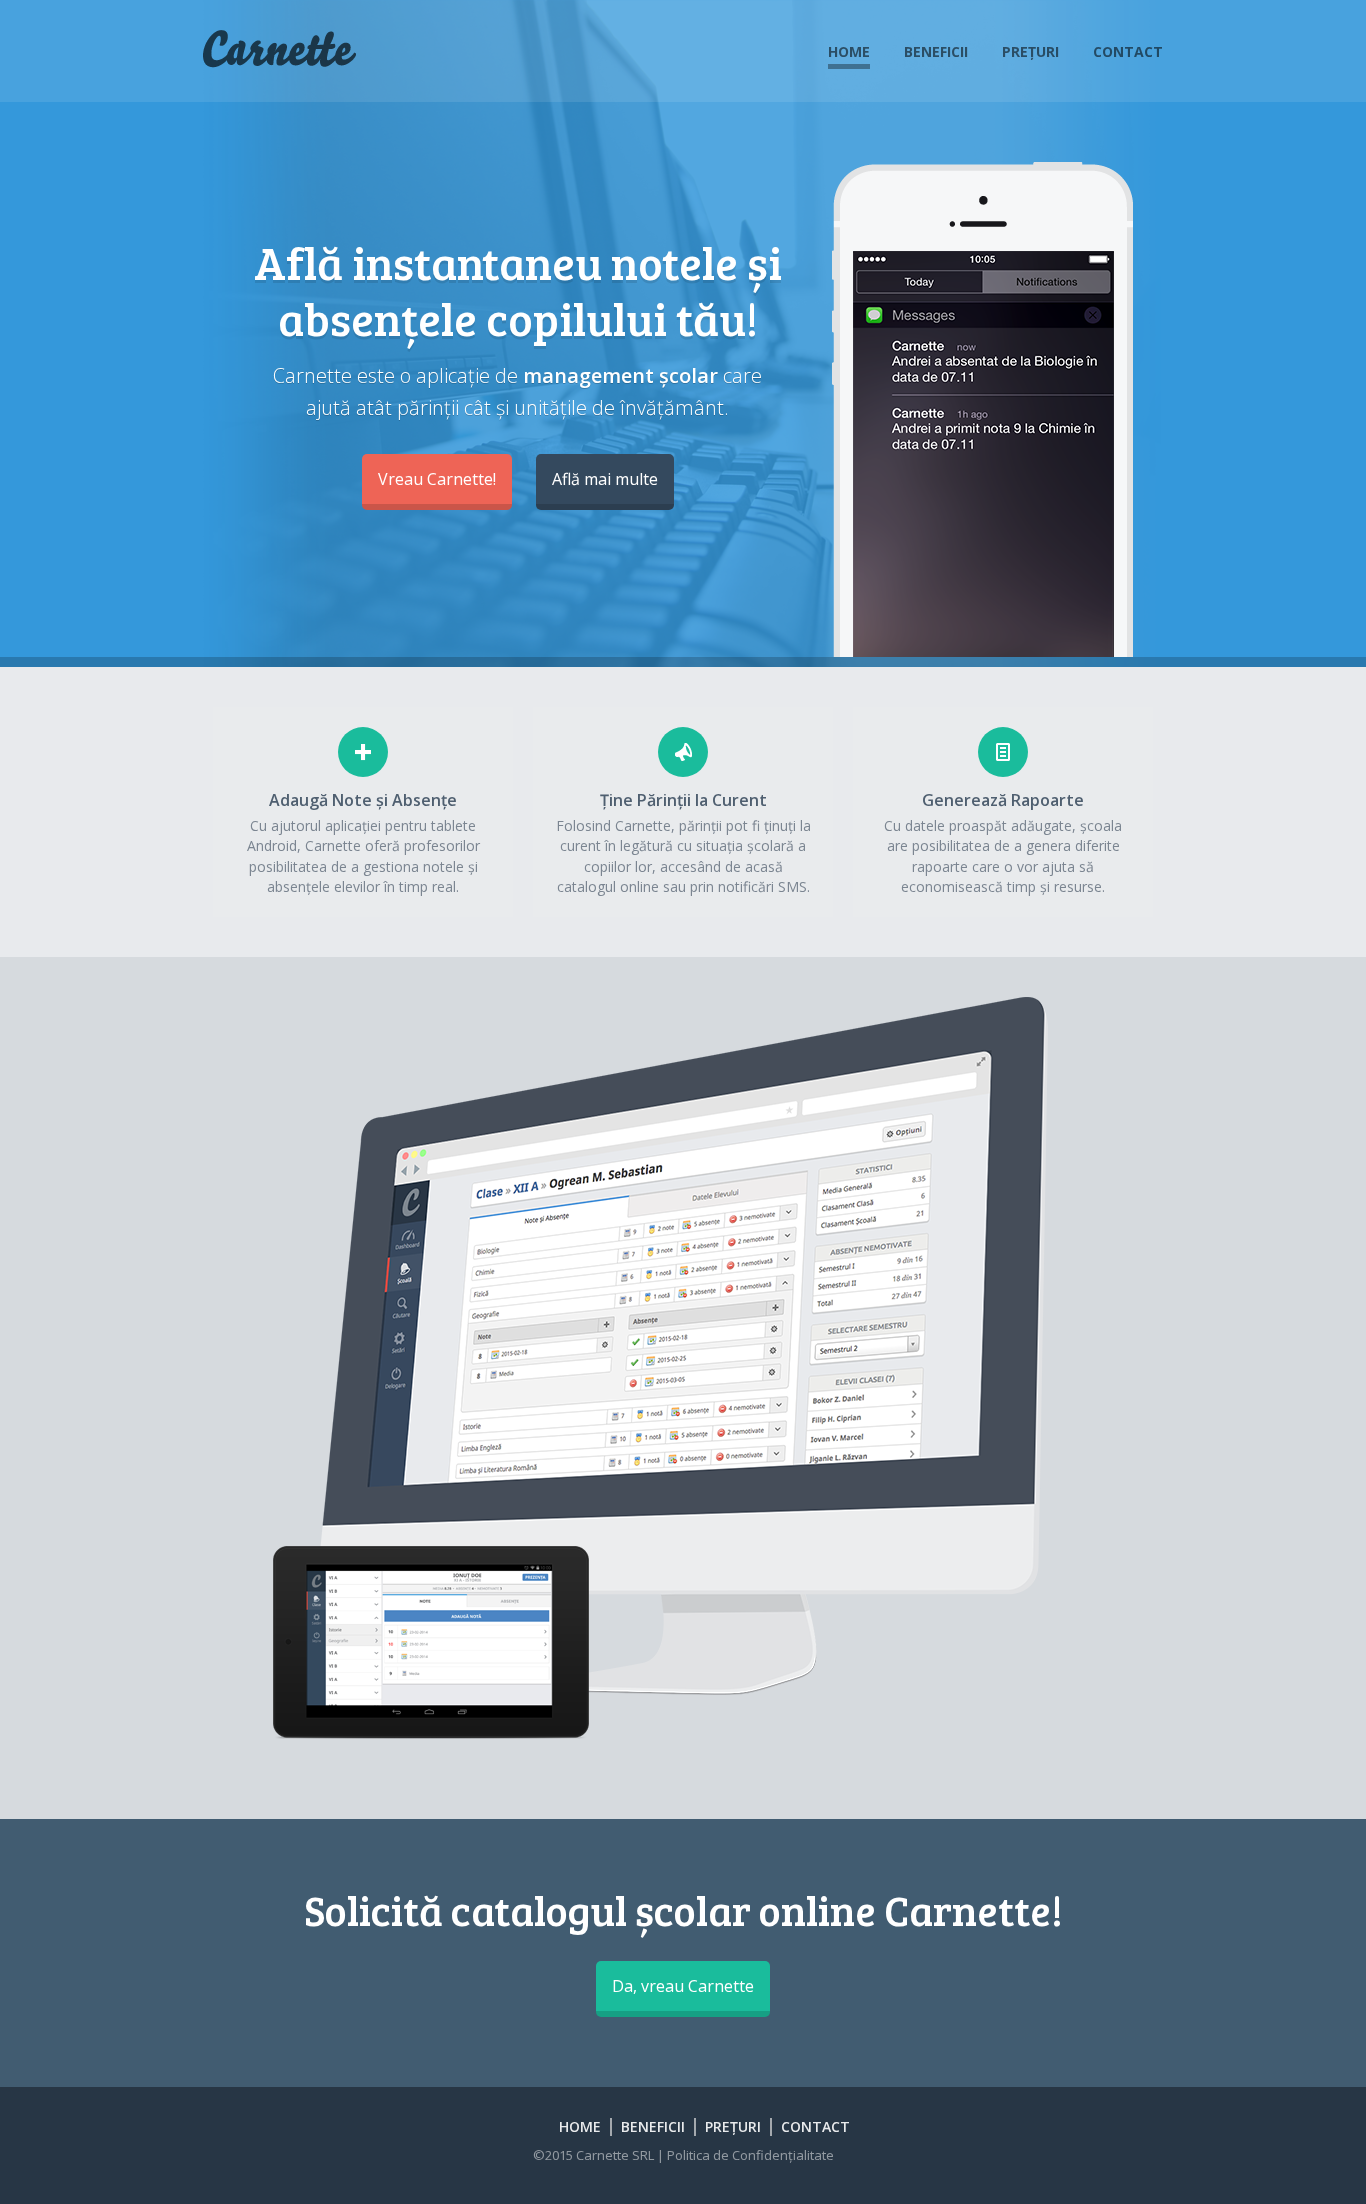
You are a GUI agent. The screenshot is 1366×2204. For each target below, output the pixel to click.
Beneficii (936, 51)
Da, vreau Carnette (683, 1986)
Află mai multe (605, 479)
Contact (1128, 51)
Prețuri (1030, 51)
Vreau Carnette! (437, 479)
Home (849, 51)
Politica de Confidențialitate (750, 2155)
